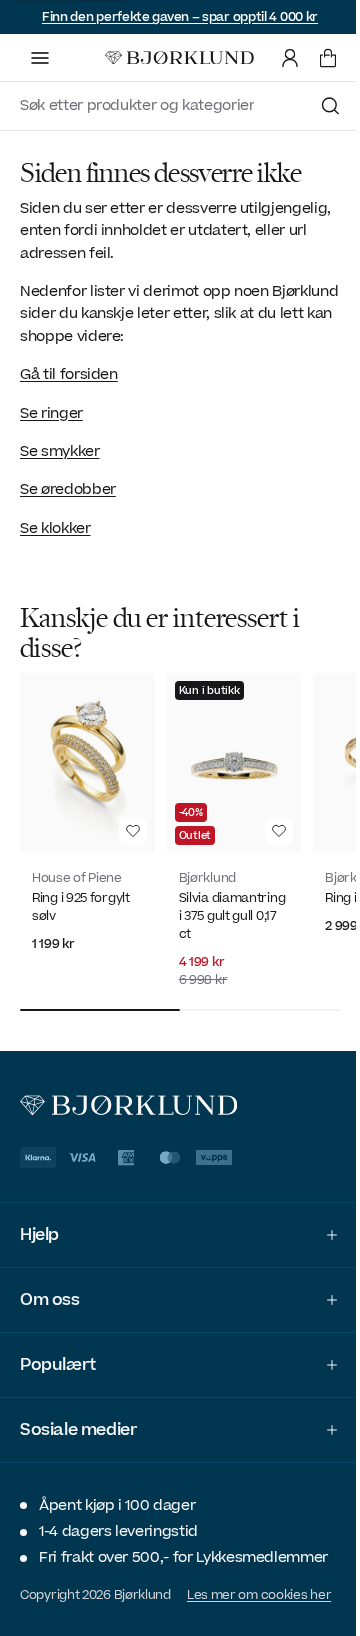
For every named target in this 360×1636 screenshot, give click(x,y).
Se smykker (60, 451)
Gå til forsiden (69, 374)
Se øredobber (68, 489)
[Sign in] (290, 58)
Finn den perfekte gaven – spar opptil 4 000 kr (180, 17)
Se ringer (51, 413)
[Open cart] (328, 58)
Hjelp (39, 1226)
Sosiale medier (78, 1421)
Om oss (50, 1291)
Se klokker (55, 528)
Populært (58, 1356)
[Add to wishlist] (133, 831)
